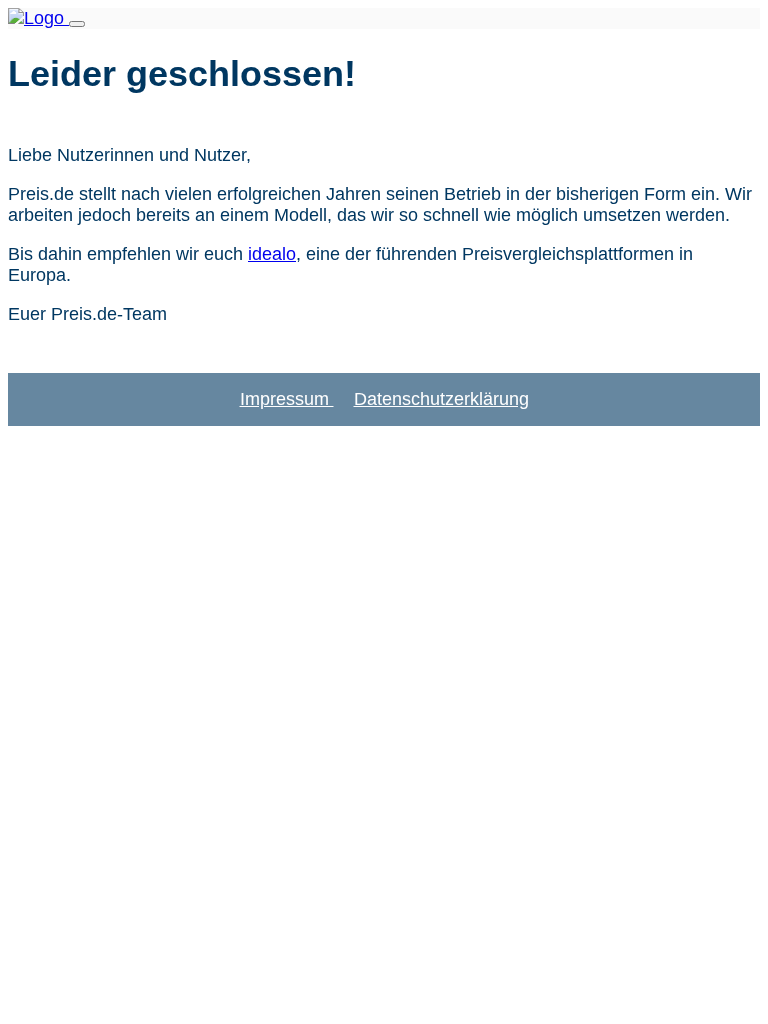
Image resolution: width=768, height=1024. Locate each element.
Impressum (287, 399)
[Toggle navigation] (77, 24)
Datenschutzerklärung (441, 399)
